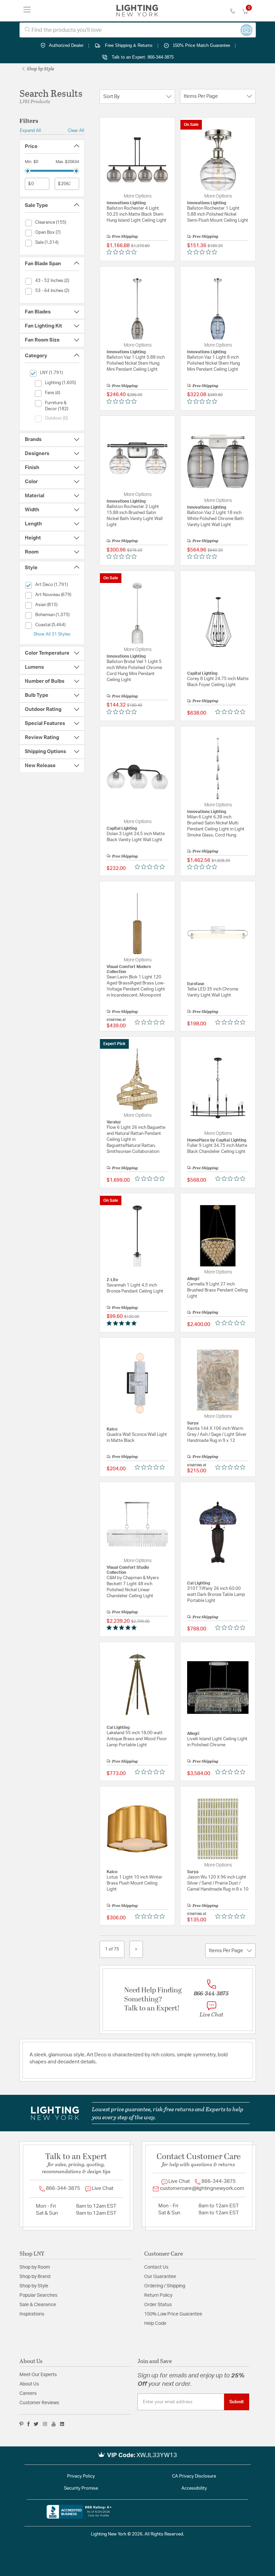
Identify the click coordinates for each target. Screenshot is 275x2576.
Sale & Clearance (38, 2305)
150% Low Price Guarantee (173, 2314)
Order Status (158, 2305)
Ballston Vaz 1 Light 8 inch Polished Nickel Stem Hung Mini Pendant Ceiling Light (214, 363)
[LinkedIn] (62, 2424)
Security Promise (81, 2488)
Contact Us (156, 2267)
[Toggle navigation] (27, 11)
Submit (237, 2402)
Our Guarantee (160, 2277)
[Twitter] (36, 2424)
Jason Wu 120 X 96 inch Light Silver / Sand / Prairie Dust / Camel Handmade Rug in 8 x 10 (218, 1883)
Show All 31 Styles (52, 634)
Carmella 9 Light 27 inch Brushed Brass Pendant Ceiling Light (217, 1290)
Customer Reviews (39, 2403)
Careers (28, 2394)
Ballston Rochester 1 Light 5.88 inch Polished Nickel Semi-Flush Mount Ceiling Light (218, 214)
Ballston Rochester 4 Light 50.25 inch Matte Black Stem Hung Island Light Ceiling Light (136, 214)
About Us (29, 2384)
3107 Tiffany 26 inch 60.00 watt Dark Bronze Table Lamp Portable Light (216, 1595)
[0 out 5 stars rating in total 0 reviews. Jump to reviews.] (123, 252)
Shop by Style (40, 68)
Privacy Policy (81, 2476)
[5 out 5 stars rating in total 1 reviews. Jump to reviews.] (123, 1323)
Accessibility (194, 2488)
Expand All (30, 131)
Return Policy (158, 2295)
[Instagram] (45, 2424)
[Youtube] (54, 2424)
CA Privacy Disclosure (194, 2476)
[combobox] (138, 30)
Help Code (155, 2324)
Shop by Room (35, 2267)
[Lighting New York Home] (137, 11)
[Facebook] (29, 2424)
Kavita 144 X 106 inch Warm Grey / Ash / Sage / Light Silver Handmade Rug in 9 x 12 (217, 1435)
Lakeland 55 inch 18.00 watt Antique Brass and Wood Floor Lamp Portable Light (137, 1739)
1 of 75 (112, 1949)
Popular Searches (38, 2295)
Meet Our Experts (38, 2375)
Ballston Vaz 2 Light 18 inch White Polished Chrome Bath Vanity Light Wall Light (215, 519)
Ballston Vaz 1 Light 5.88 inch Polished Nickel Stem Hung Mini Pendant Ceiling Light (136, 363)
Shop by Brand (35, 2277)
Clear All (76, 131)
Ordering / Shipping (165, 2286)
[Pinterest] (21, 2424)
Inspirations (32, 2314)
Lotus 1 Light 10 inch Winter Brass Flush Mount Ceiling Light (134, 1883)
